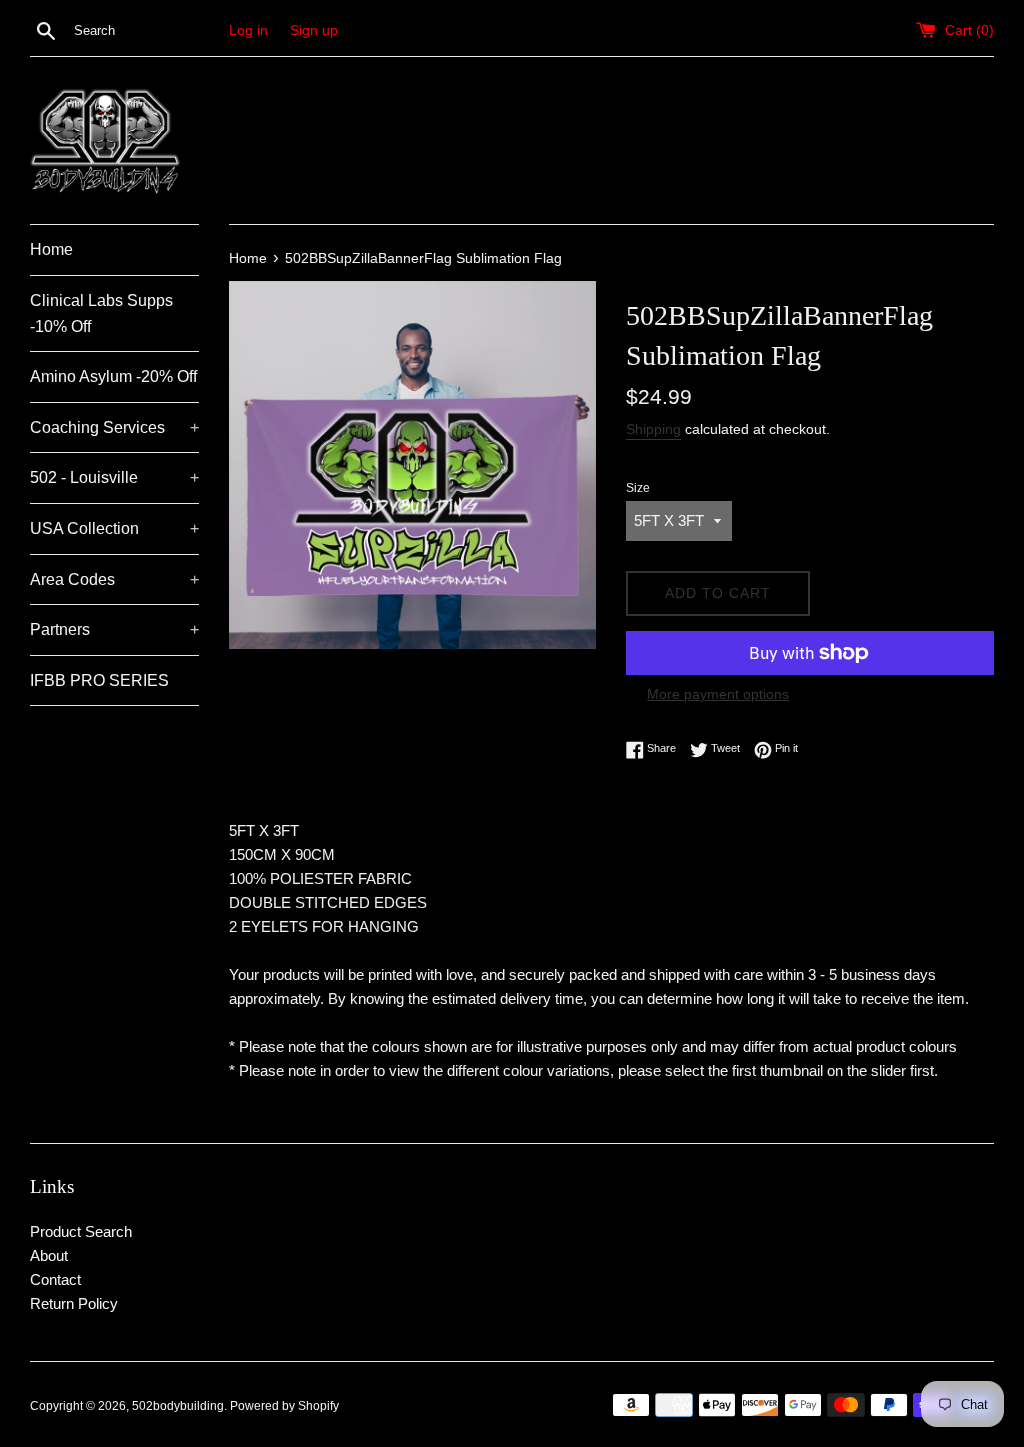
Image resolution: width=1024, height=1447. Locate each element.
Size (638, 488)
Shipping (653, 429)
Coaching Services (114, 427)
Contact (55, 1279)
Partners (114, 629)
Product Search (81, 1231)
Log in (248, 30)
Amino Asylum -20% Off (113, 376)
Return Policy (74, 1303)
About (49, 1255)
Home (51, 249)
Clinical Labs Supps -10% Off (101, 313)
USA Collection (114, 528)
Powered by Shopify (284, 1406)
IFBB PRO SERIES (99, 680)
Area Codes (114, 579)
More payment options (718, 694)
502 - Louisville (114, 477)
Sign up (314, 30)
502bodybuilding (178, 1406)
